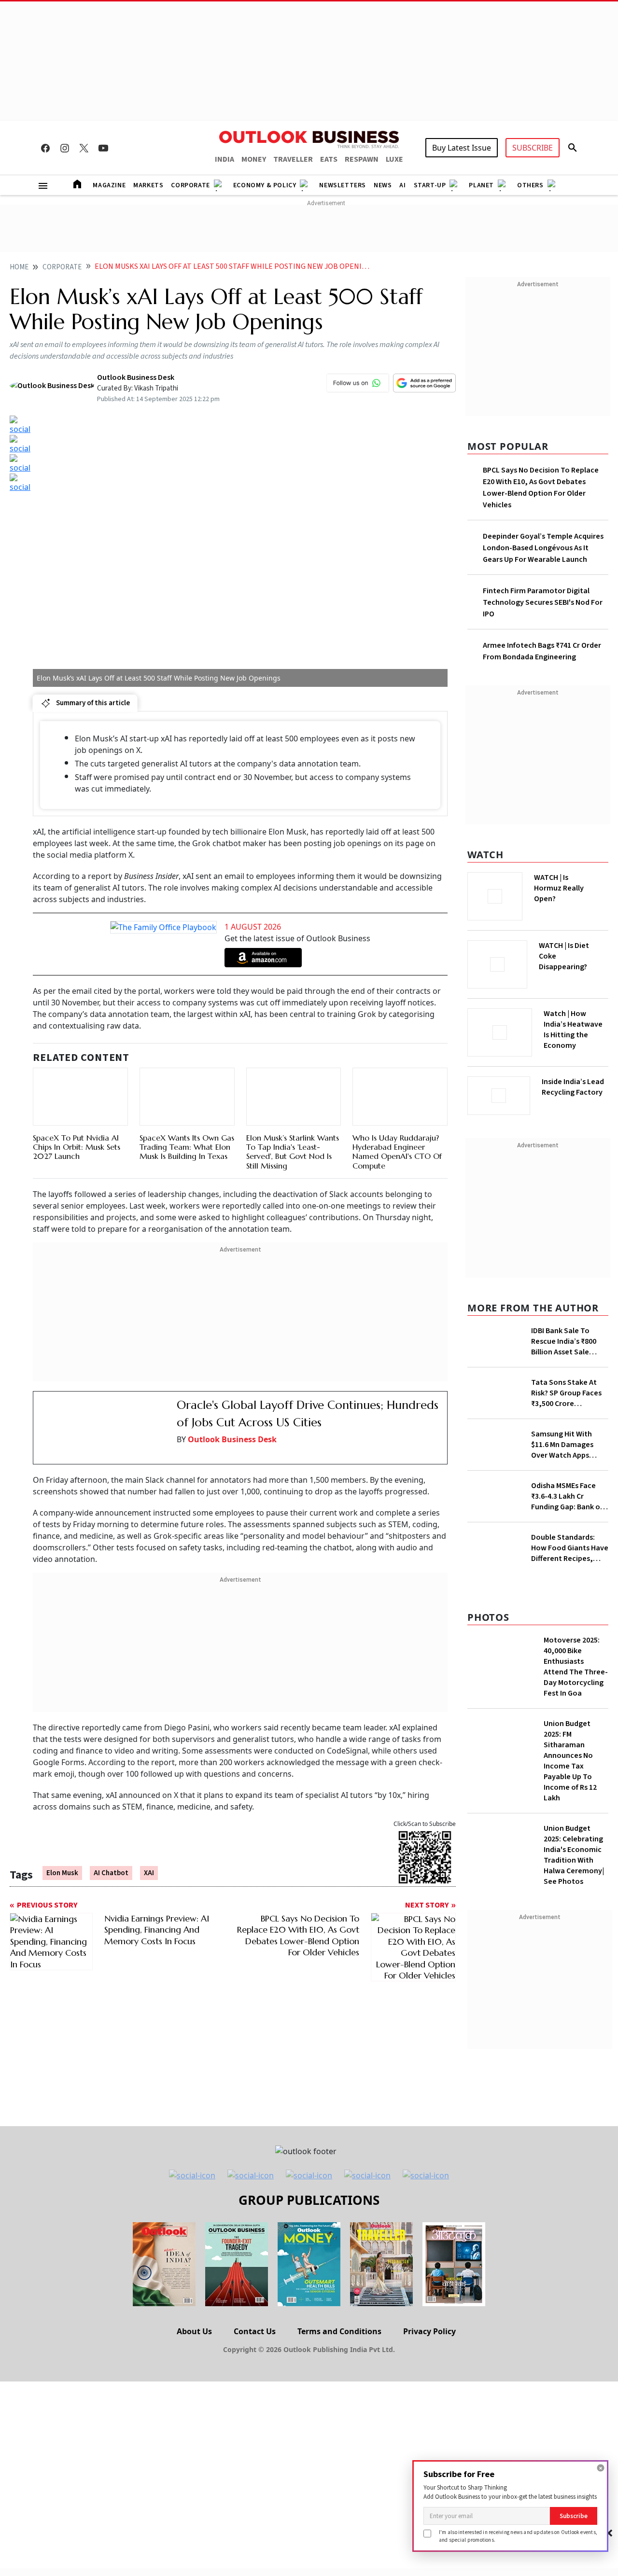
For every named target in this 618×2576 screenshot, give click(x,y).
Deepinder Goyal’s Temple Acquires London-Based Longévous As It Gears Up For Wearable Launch (543, 548)
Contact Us (255, 2560)
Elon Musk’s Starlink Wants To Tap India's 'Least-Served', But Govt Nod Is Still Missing (293, 1152)
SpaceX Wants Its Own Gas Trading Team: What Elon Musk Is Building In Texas (187, 1147)
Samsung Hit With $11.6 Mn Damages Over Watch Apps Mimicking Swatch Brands (562, 1482)
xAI (149, 1873)
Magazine (109, 185)
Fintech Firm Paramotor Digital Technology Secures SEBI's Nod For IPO (543, 602)
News (383, 185)
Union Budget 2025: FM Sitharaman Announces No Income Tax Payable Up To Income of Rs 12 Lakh (570, 1990)
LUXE (394, 159)
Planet (481, 185)
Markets (148, 185)
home (19, 267)
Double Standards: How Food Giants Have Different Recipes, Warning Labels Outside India (570, 1658)
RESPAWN (362, 159)
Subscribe (574, 2516)
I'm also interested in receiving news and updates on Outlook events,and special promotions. (518, 2536)
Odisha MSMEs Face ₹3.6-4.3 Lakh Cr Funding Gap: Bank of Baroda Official (567, 1534)
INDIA (225, 159)
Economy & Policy (265, 185)
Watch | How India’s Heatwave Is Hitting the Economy (573, 1035)
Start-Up (430, 185)
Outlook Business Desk (232, 1439)
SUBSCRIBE (533, 148)
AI (402, 185)
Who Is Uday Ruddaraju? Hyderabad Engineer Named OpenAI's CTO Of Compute (397, 1152)
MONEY (254, 159)
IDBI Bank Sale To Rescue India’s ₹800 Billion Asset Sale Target (564, 1338)
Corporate (190, 185)
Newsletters (343, 185)
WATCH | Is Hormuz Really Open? (575, 883)
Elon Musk (62, 1873)
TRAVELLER (293, 159)
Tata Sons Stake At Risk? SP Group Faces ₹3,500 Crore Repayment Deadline (567, 1428)
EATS (329, 159)
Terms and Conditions (339, 2560)
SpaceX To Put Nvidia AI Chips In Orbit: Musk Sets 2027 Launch (77, 1147)
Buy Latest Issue (462, 148)
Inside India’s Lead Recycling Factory (575, 1087)
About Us (194, 2560)
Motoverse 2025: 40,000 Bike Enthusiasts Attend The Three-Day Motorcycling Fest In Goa (576, 1895)
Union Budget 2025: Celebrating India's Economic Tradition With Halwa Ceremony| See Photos (574, 2084)
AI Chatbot (111, 1873)
